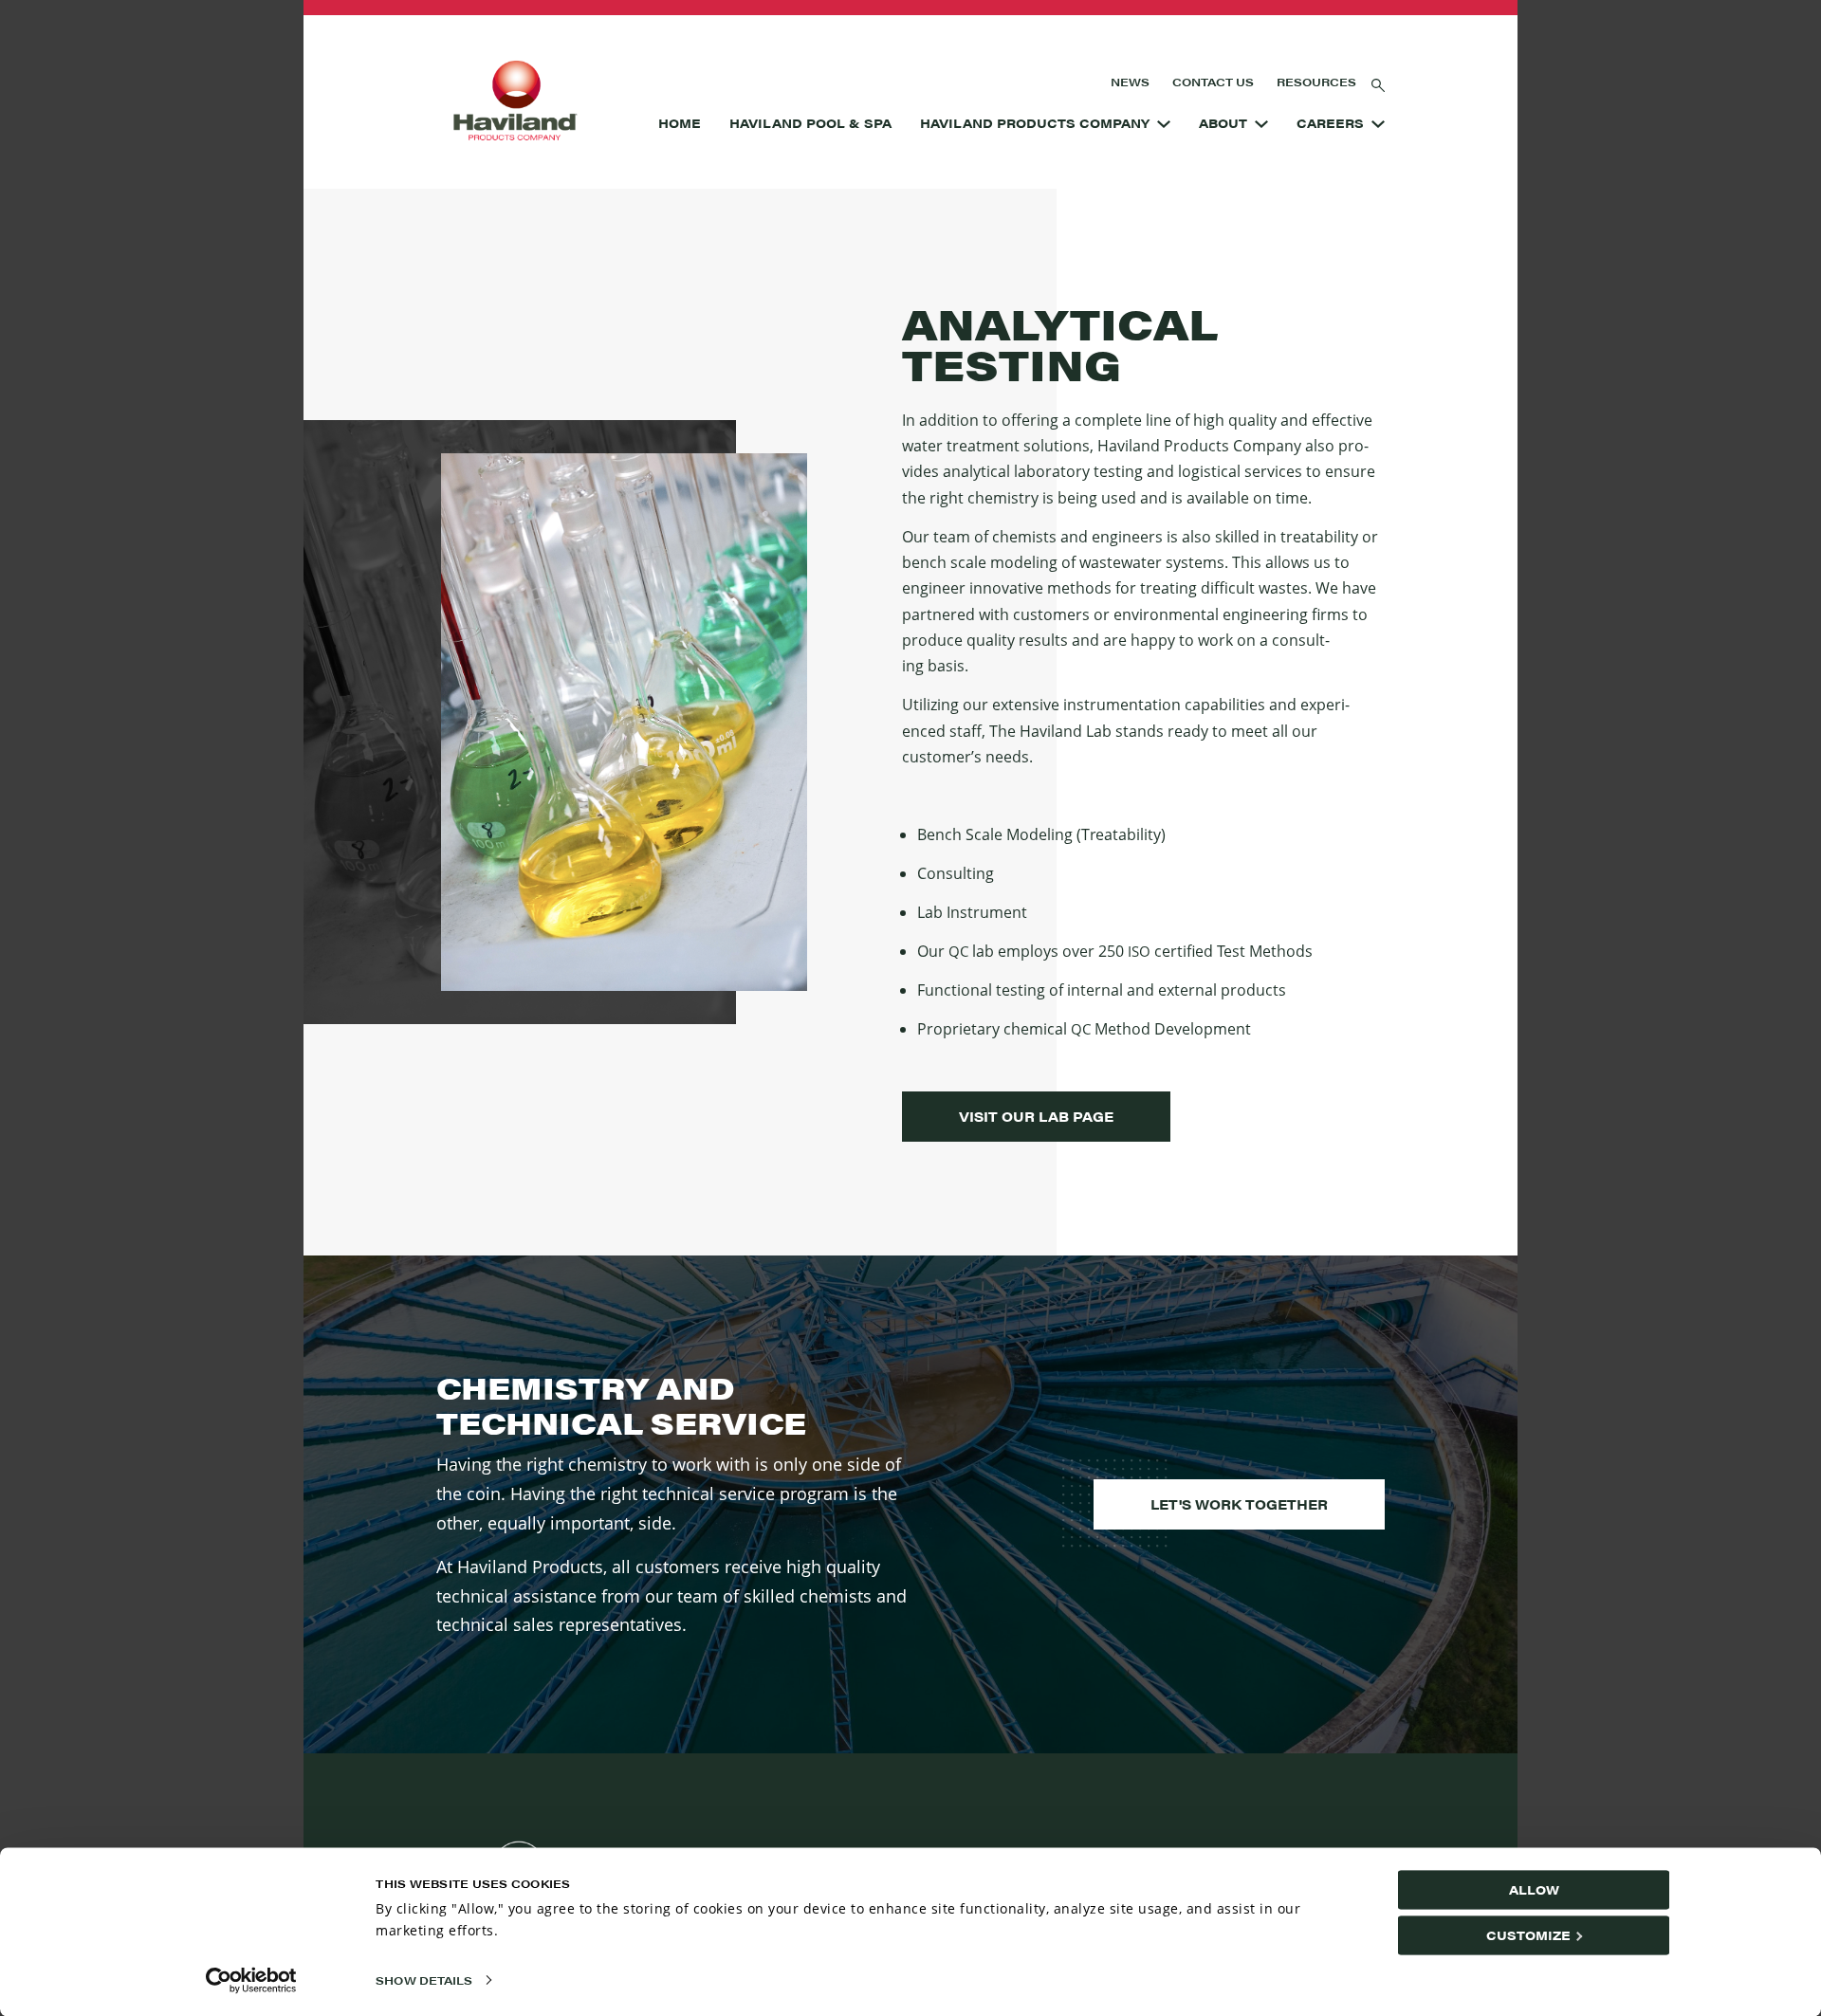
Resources (1316, 82)
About (1223, 123)
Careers (1330, 123)
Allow (1534, 1889)
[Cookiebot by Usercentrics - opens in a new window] (252, 1980)
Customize (1528, 1935)
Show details (424, 1980)
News (1130, 82)
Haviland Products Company (1035, 123)
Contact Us (1213, 82)
